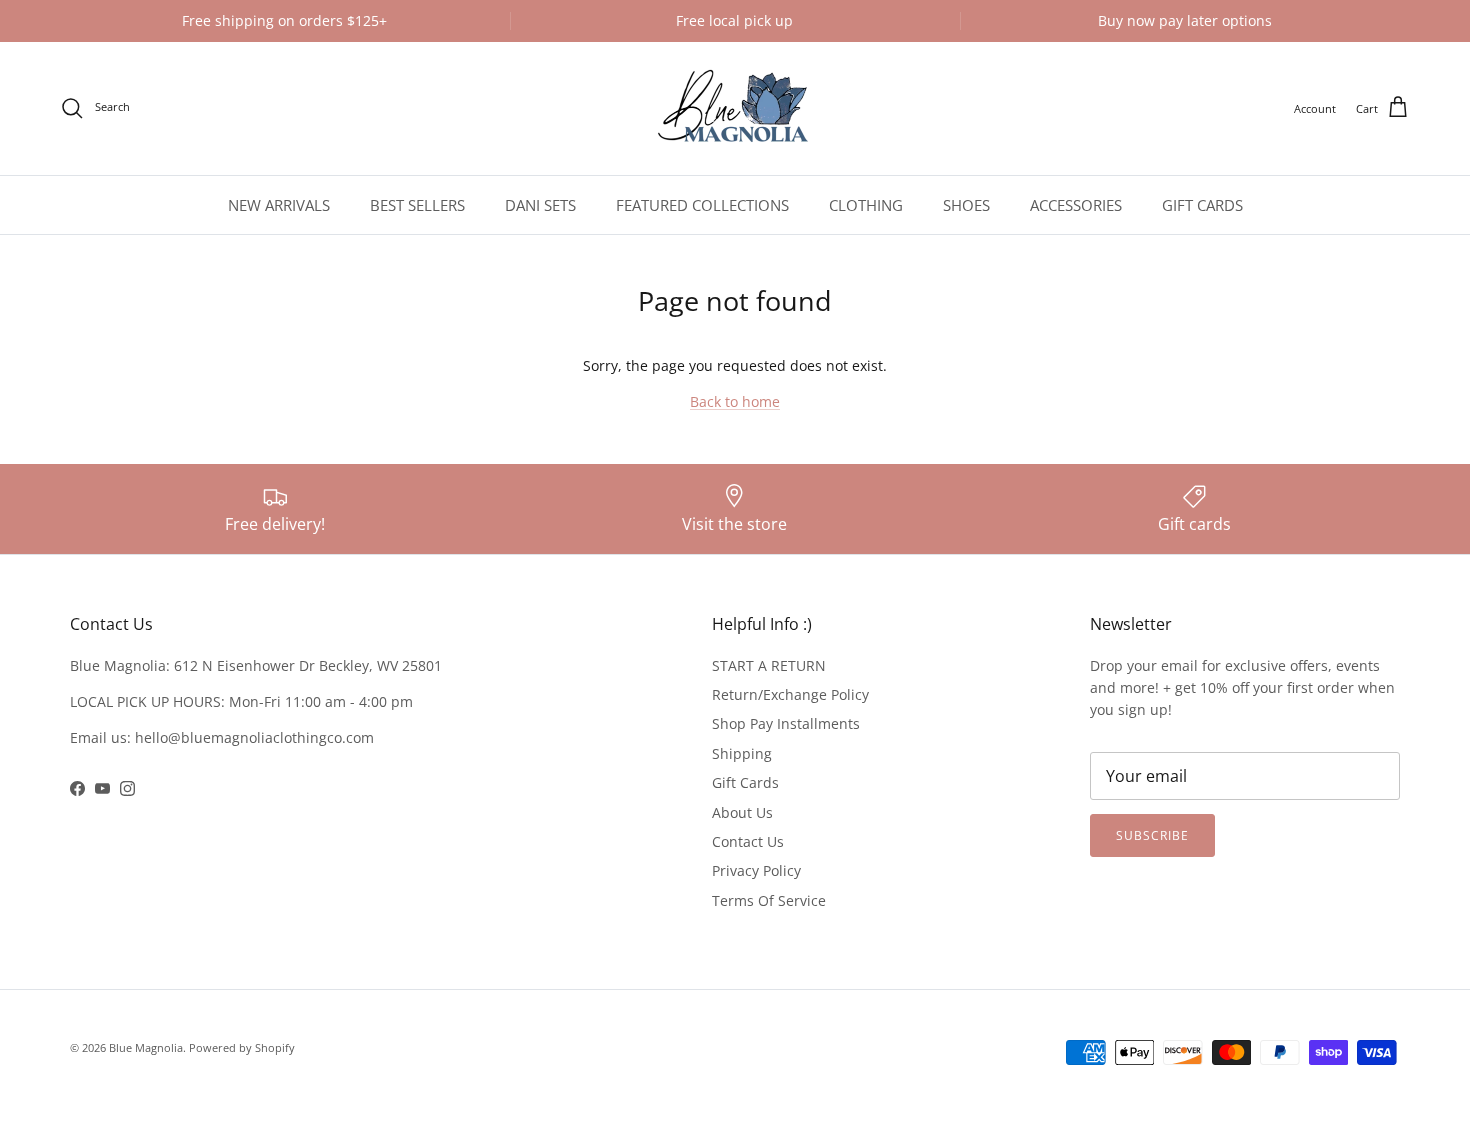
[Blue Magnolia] (735, 108)
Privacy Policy (756, 870)
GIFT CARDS (1202, 205)
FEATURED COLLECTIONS (702, 205)
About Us (742, 812)
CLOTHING (866, 205)
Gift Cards (745, 782)
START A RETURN (769, 665)
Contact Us (748, 841)
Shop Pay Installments (786, 723)
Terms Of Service (769, 900)
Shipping (742, 753)
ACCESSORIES (1076, 205)
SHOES (966, 205)
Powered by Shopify (242, 1047)
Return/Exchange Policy (790, 694)
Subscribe (1152, 835)
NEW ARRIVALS (279, 205)
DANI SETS (540, 205)
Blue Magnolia (146, 1047)
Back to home (735, 401)
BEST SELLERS (417, 205)
